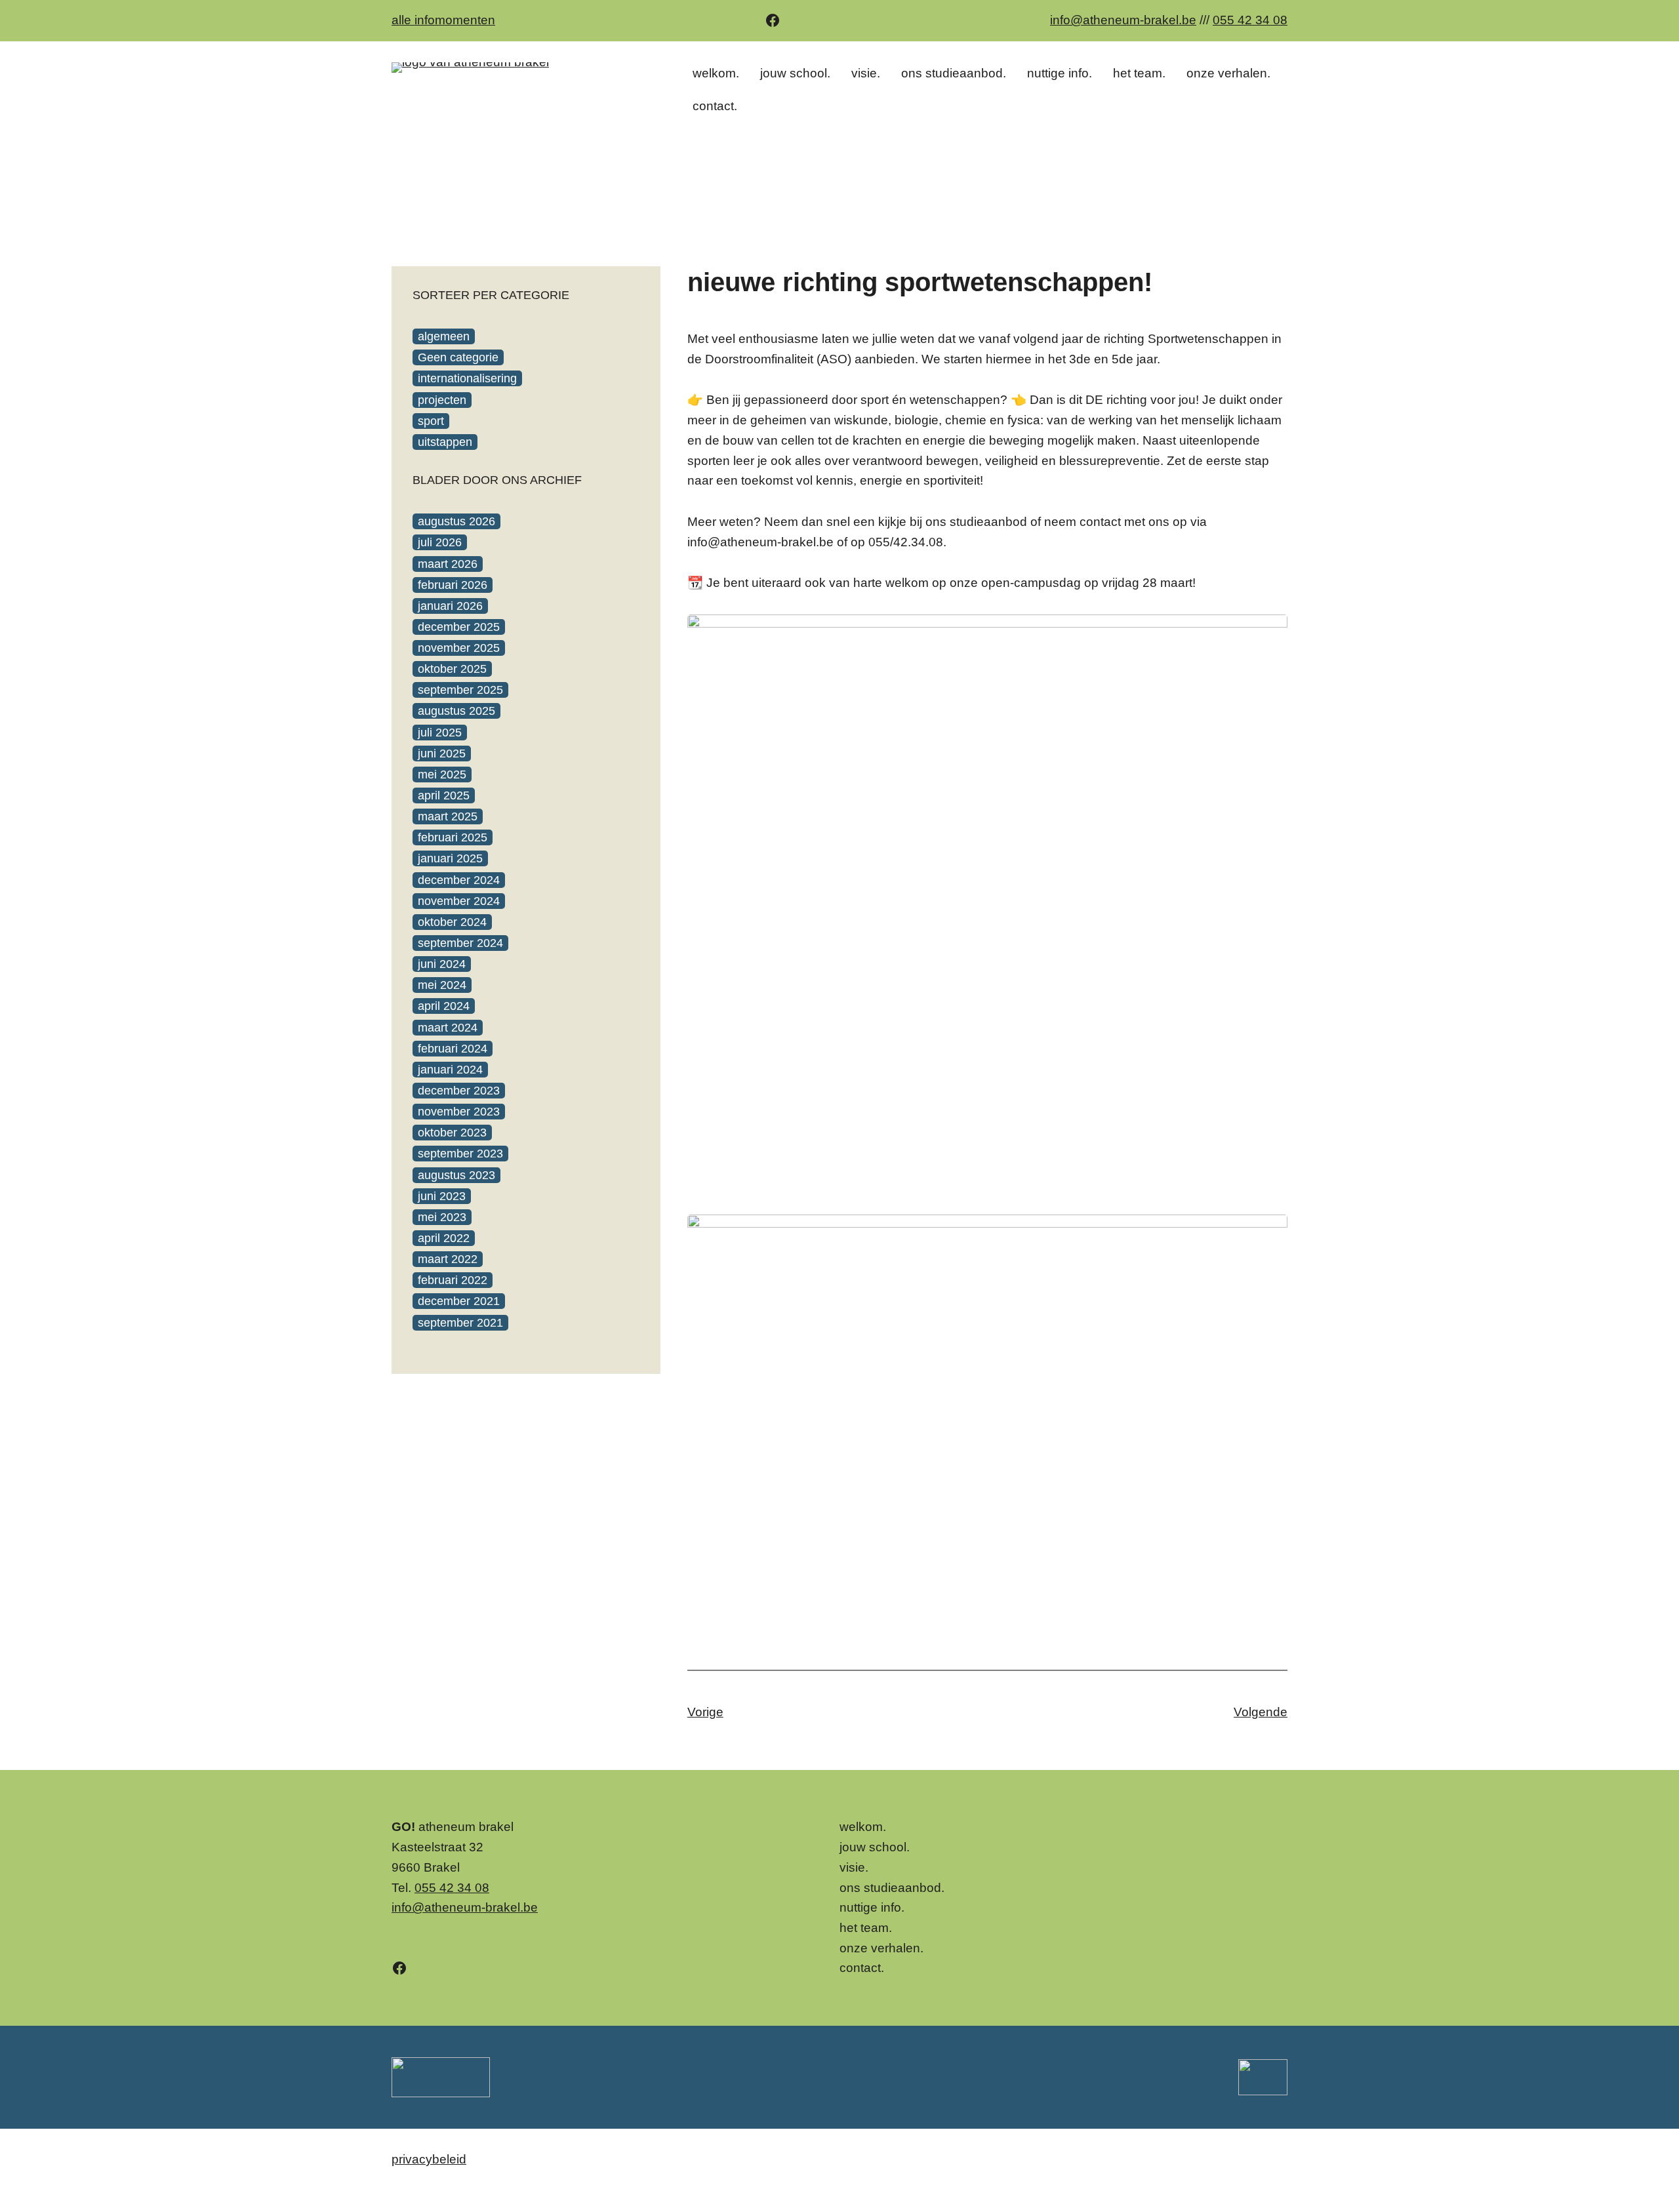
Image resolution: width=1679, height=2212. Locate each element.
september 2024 (460, 943)
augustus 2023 (456, 1175)
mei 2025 (442, 774)
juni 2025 (442, 754)
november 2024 (459, 901)
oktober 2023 (452, 1133)
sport (431, 421)
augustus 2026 (456, 521)
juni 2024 (442, 964)
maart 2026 (448, 564)
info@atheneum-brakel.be (1123, 20)
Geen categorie (458, 357)
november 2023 (459, 1112)
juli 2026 (440, 542)
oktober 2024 (452, 922)
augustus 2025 (456, 711)
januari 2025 (450, 858)
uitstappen (445, 442)
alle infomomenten (443, 20)
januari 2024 (450, 1070)
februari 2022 (453, 1280)
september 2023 (460, 1154)
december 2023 (459, 1091)
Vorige (705, 1712)
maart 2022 (448, 1259)
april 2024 (444, 1006)
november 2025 (459, 648)
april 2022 (444, 1238)
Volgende (1261, 1712)
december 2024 (459, 880)
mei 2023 (442, 1217)
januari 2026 (450, 606)
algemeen (444, 336)
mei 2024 (442, 985)
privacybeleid (429, 2159)
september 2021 (460, 1323)
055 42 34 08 (1250, 20)
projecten (442, 400)
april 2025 (444, 795)
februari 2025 (453, 837)
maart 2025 (448, 816)
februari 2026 (453, 585)
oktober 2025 (452, 669)
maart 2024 (448, 1028)
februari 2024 (453, 1049)
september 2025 (460, 690)
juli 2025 (440, 733)
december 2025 (459, 627)
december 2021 (459, 1301)
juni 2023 (442, 1196)
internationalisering (467, 378)
